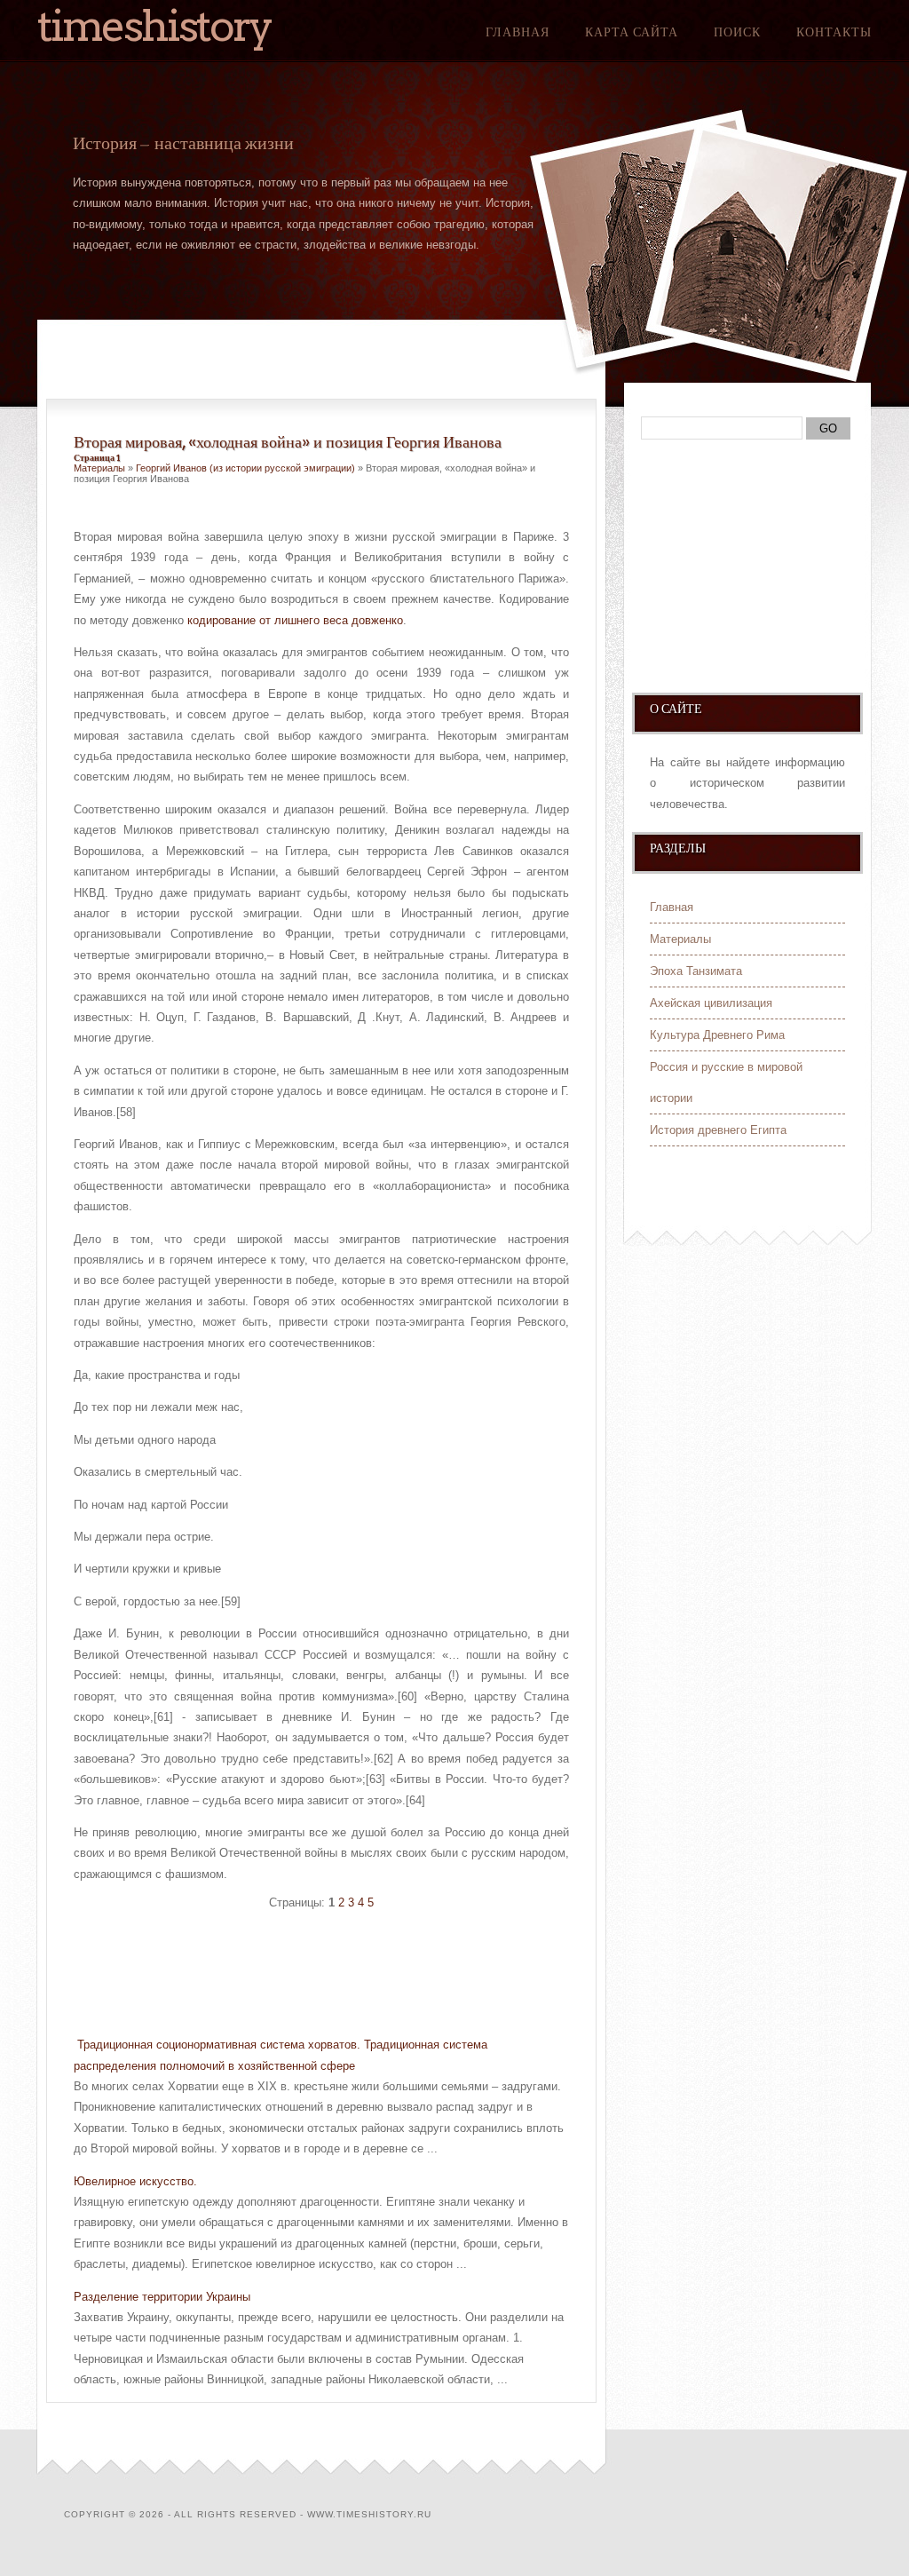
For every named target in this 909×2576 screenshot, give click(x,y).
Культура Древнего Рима (717, 1035)
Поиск (737, 32)
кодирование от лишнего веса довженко (295, 620)
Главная (518, 32)
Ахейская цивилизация (711, 1003)
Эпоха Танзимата (696, 971)
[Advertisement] (281, 1976)
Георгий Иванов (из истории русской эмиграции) (245, 468)
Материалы (99, 468)
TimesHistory (154, 26)
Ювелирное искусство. (135, 2181)
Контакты (834, 32)
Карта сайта (632, 32)
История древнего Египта (718, 1130)
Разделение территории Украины (162, 2297)
